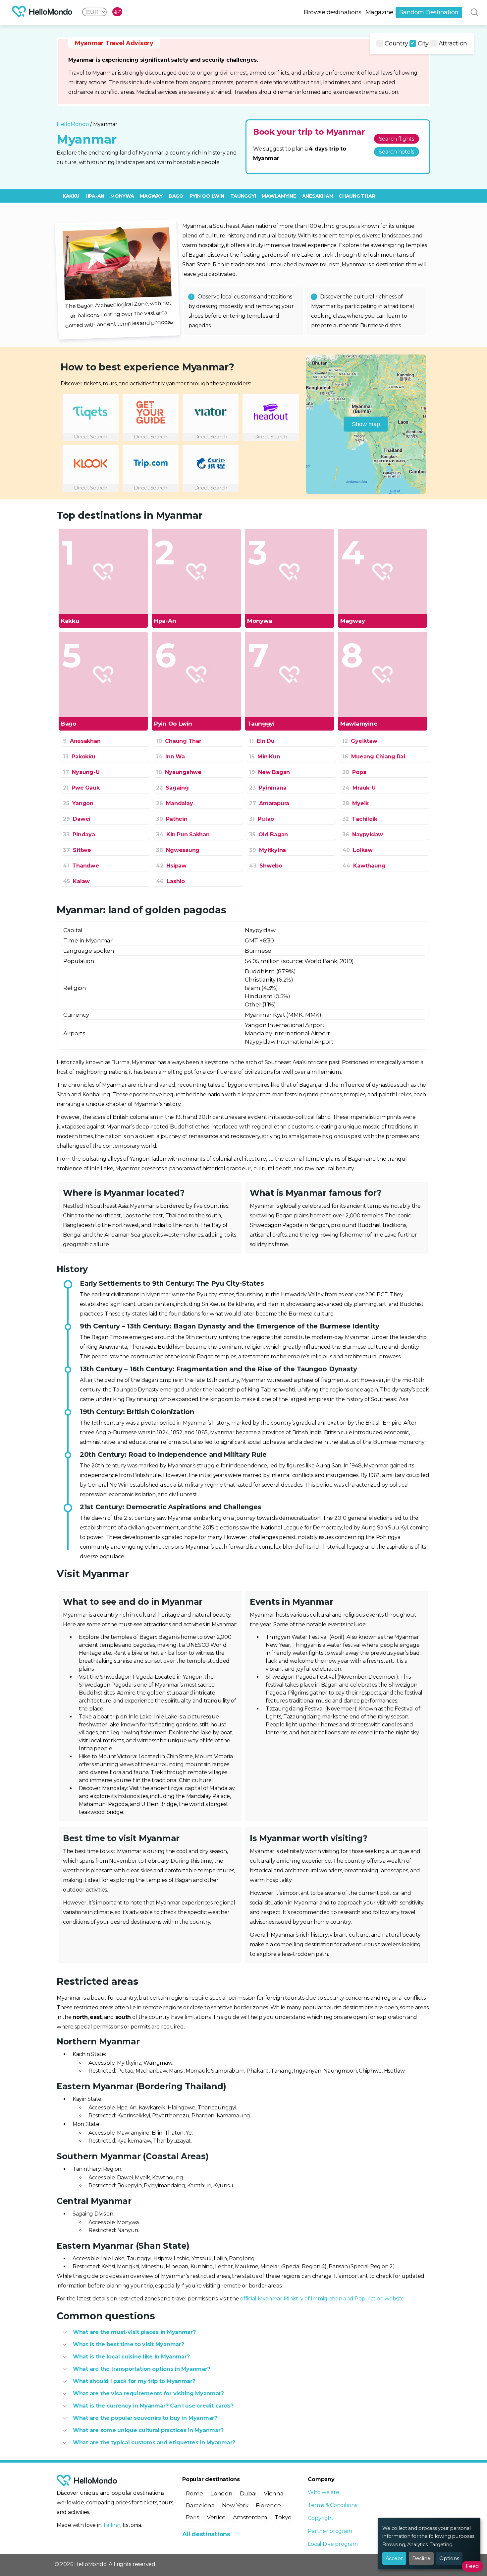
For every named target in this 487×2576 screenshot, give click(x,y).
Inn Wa (170, 757)
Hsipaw (171, 866)
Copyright (321, 2518)
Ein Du (262, 741)
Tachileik (360, 819)
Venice (216, 2517)
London (221, 2493)
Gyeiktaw (360, 741)
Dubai (248, 2493)
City (423, 43)
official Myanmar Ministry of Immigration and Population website (322, 2299)
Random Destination (429, 12)
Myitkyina (268, 850)
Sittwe (77, 850)
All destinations (206, 2534)
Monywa (122, 196)
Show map (366, 424)
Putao (262, 819)
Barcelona (200, 2505)
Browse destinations (333, 12)
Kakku (71, 196)
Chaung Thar (357, 196)
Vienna (273, 2493)
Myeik (355, 803)
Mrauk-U (359, 788)
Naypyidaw (363, 835)
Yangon (78, 803)
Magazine (379, 12)
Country (396, 43)
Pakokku (79, 757)
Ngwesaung (178, 850)
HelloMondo (73, 124)
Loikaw (357, 850)
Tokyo (283, 2517)
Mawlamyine (279, 196)
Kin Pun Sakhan (183, 835)
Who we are (323, 2492)
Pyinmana (268, 788)
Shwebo (266, 866)
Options (449, 2558)
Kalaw (76, 881)
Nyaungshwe (179, 772)
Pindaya (79, 835)
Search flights (397, 139)
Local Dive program (333, 2544)
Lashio (170, 881)
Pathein (172, 819)
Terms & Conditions (332, 2505)
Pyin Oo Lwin (207, 196)
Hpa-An (95, 196)
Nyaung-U (81, 772)
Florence (268, 2505)
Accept (394, 2558)
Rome (194, 2493)
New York (235, 2505)
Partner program (330, 2531)
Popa (354, 772)
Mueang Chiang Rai (374, 757)
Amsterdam (250, 2517)
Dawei (77, 819)
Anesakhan (318, 196)
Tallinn (111, 2525)
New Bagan (270, 772)
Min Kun (265, 757)
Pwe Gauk (81, 788)
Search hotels (396, 152)
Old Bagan (269, 835)
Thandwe (81, 866)
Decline (421, 2558)
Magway (151, 196)
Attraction (453, 43)
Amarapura (269, 803)
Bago (176, 196)
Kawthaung (364, 866)
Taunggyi (243, 196)
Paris (193, 2517)
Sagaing (172, 788)
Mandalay (174, 803)
